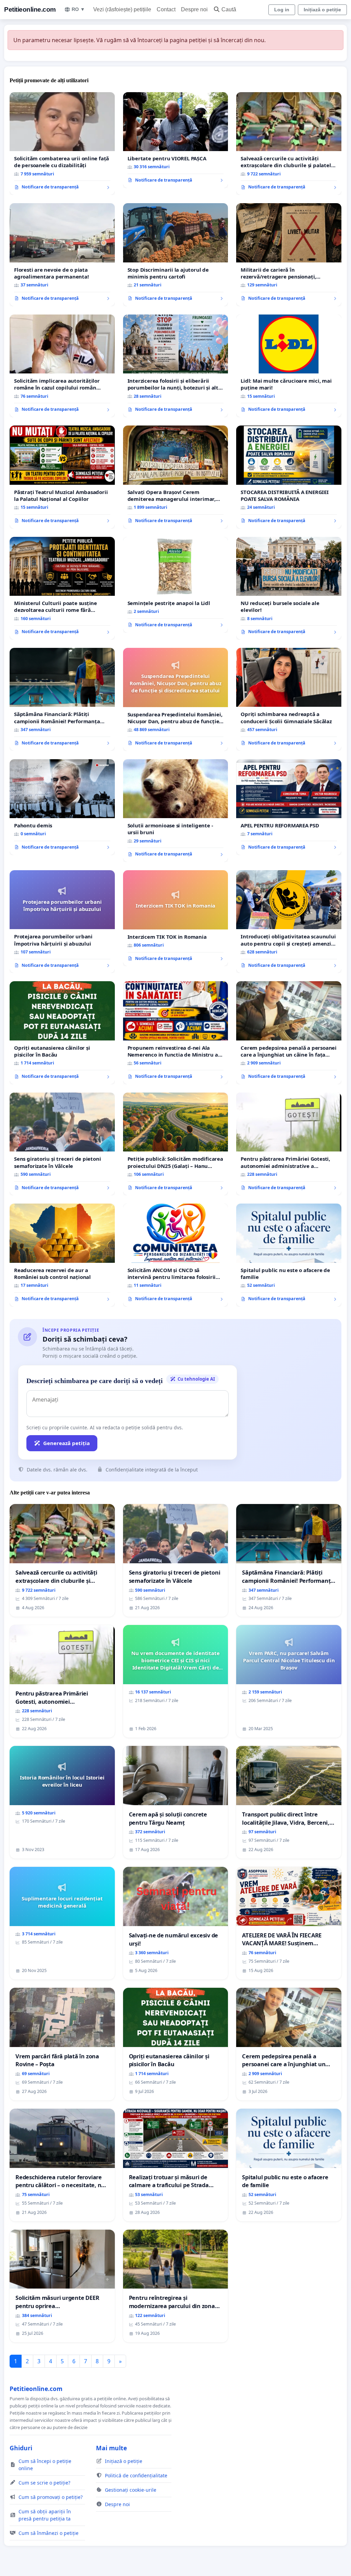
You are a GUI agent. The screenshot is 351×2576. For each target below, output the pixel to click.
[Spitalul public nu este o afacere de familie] (289, 1255)
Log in (282, 10)
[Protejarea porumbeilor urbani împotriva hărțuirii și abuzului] (62, 922)
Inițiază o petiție (322, 10)
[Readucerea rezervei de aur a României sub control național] (62, 1255)
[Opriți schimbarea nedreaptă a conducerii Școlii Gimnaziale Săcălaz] (289, 699)
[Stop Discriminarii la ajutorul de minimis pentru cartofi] (176, 255)
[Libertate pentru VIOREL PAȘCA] (176, 140)
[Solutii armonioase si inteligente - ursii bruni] (176, 811)
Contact (166, 9)
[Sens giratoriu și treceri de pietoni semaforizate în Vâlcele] (62, 1144)
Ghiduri (21, 2448)
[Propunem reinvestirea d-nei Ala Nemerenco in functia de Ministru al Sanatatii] (176, 1033)
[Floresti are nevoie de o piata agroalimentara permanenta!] (62, 255)
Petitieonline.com (30, 9)
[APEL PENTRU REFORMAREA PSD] (289, 807)
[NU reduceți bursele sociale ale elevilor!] (289, 588)
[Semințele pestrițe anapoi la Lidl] (176, 585)
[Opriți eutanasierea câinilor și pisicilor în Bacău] (62, 1033)
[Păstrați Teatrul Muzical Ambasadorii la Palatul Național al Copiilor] (62, 477)
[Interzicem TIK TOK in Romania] (176, 918)
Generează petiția (66, 1443)
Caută (229, 9)
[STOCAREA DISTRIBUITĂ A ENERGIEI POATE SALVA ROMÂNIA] (289, 477)
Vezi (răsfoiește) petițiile (122, 9)
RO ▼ (78, 9)
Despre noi (194, 9)
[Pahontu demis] (62, 807)
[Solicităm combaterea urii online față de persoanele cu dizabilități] (62, 144)
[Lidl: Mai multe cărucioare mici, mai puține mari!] (289, 366)
